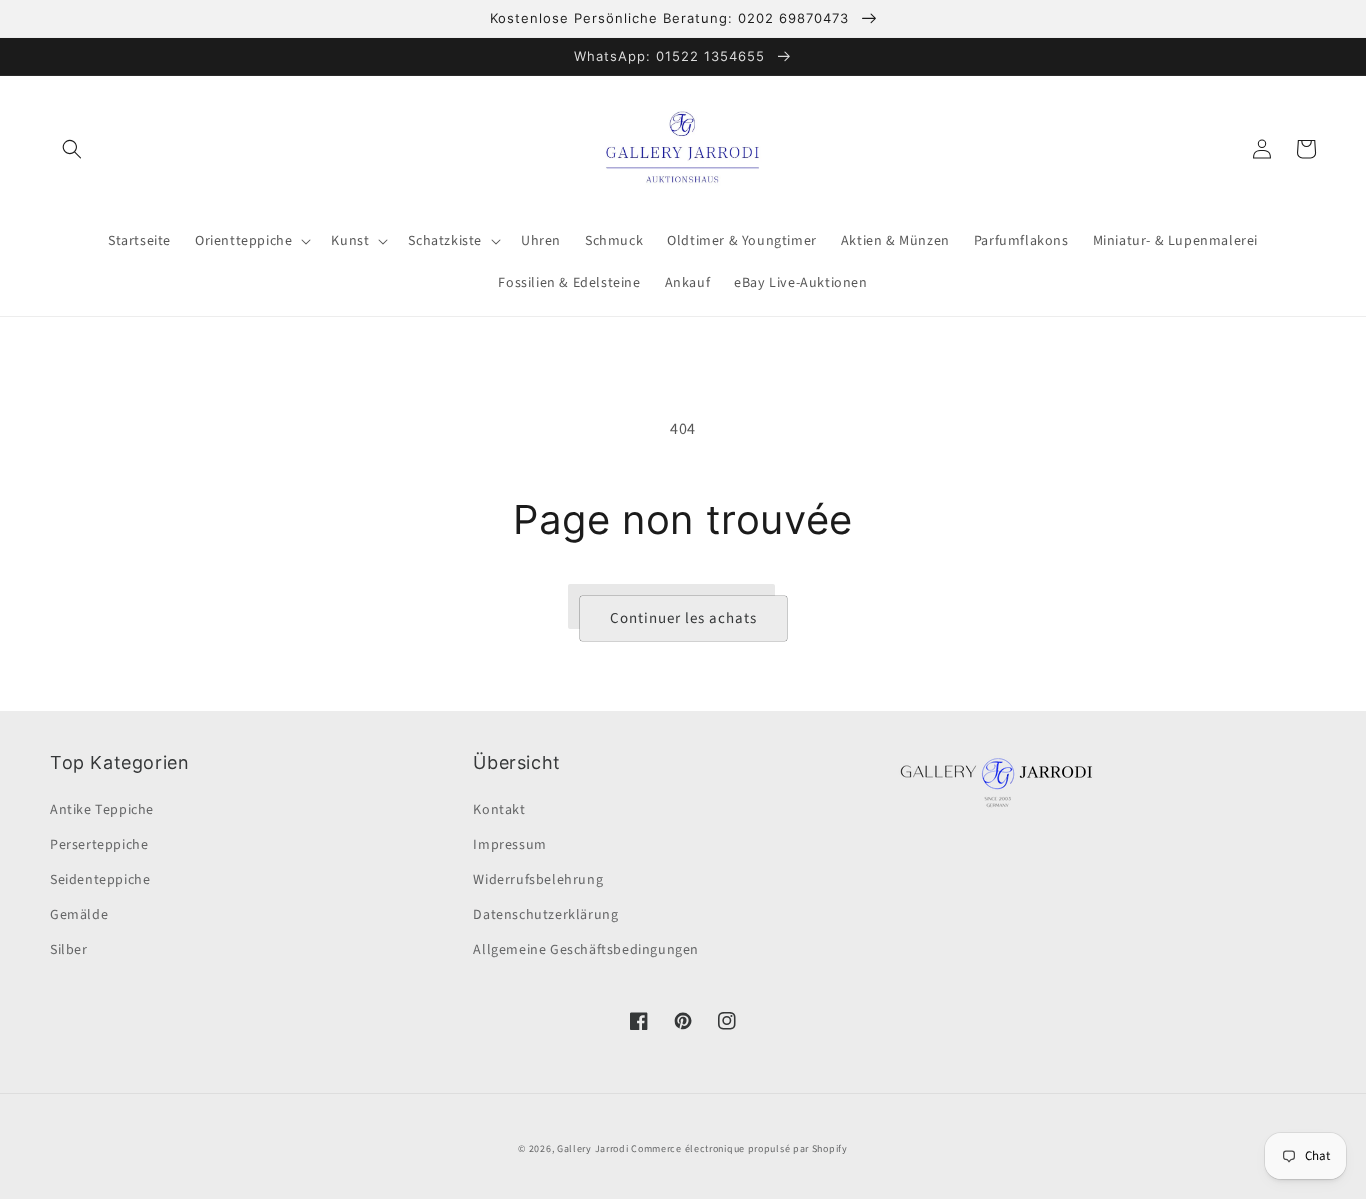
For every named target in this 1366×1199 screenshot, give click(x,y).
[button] (72, 149)
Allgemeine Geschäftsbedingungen (586, 950)
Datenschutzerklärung (545, 915)
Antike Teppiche (102, 810)
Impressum (509, 845)
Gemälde (79, 915)
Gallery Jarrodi (593, 1149)
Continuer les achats (683, 618)
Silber (69, 950)
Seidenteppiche (100, 880)
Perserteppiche (99, 845)
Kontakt (499, 810)
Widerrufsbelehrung (538, 880)
